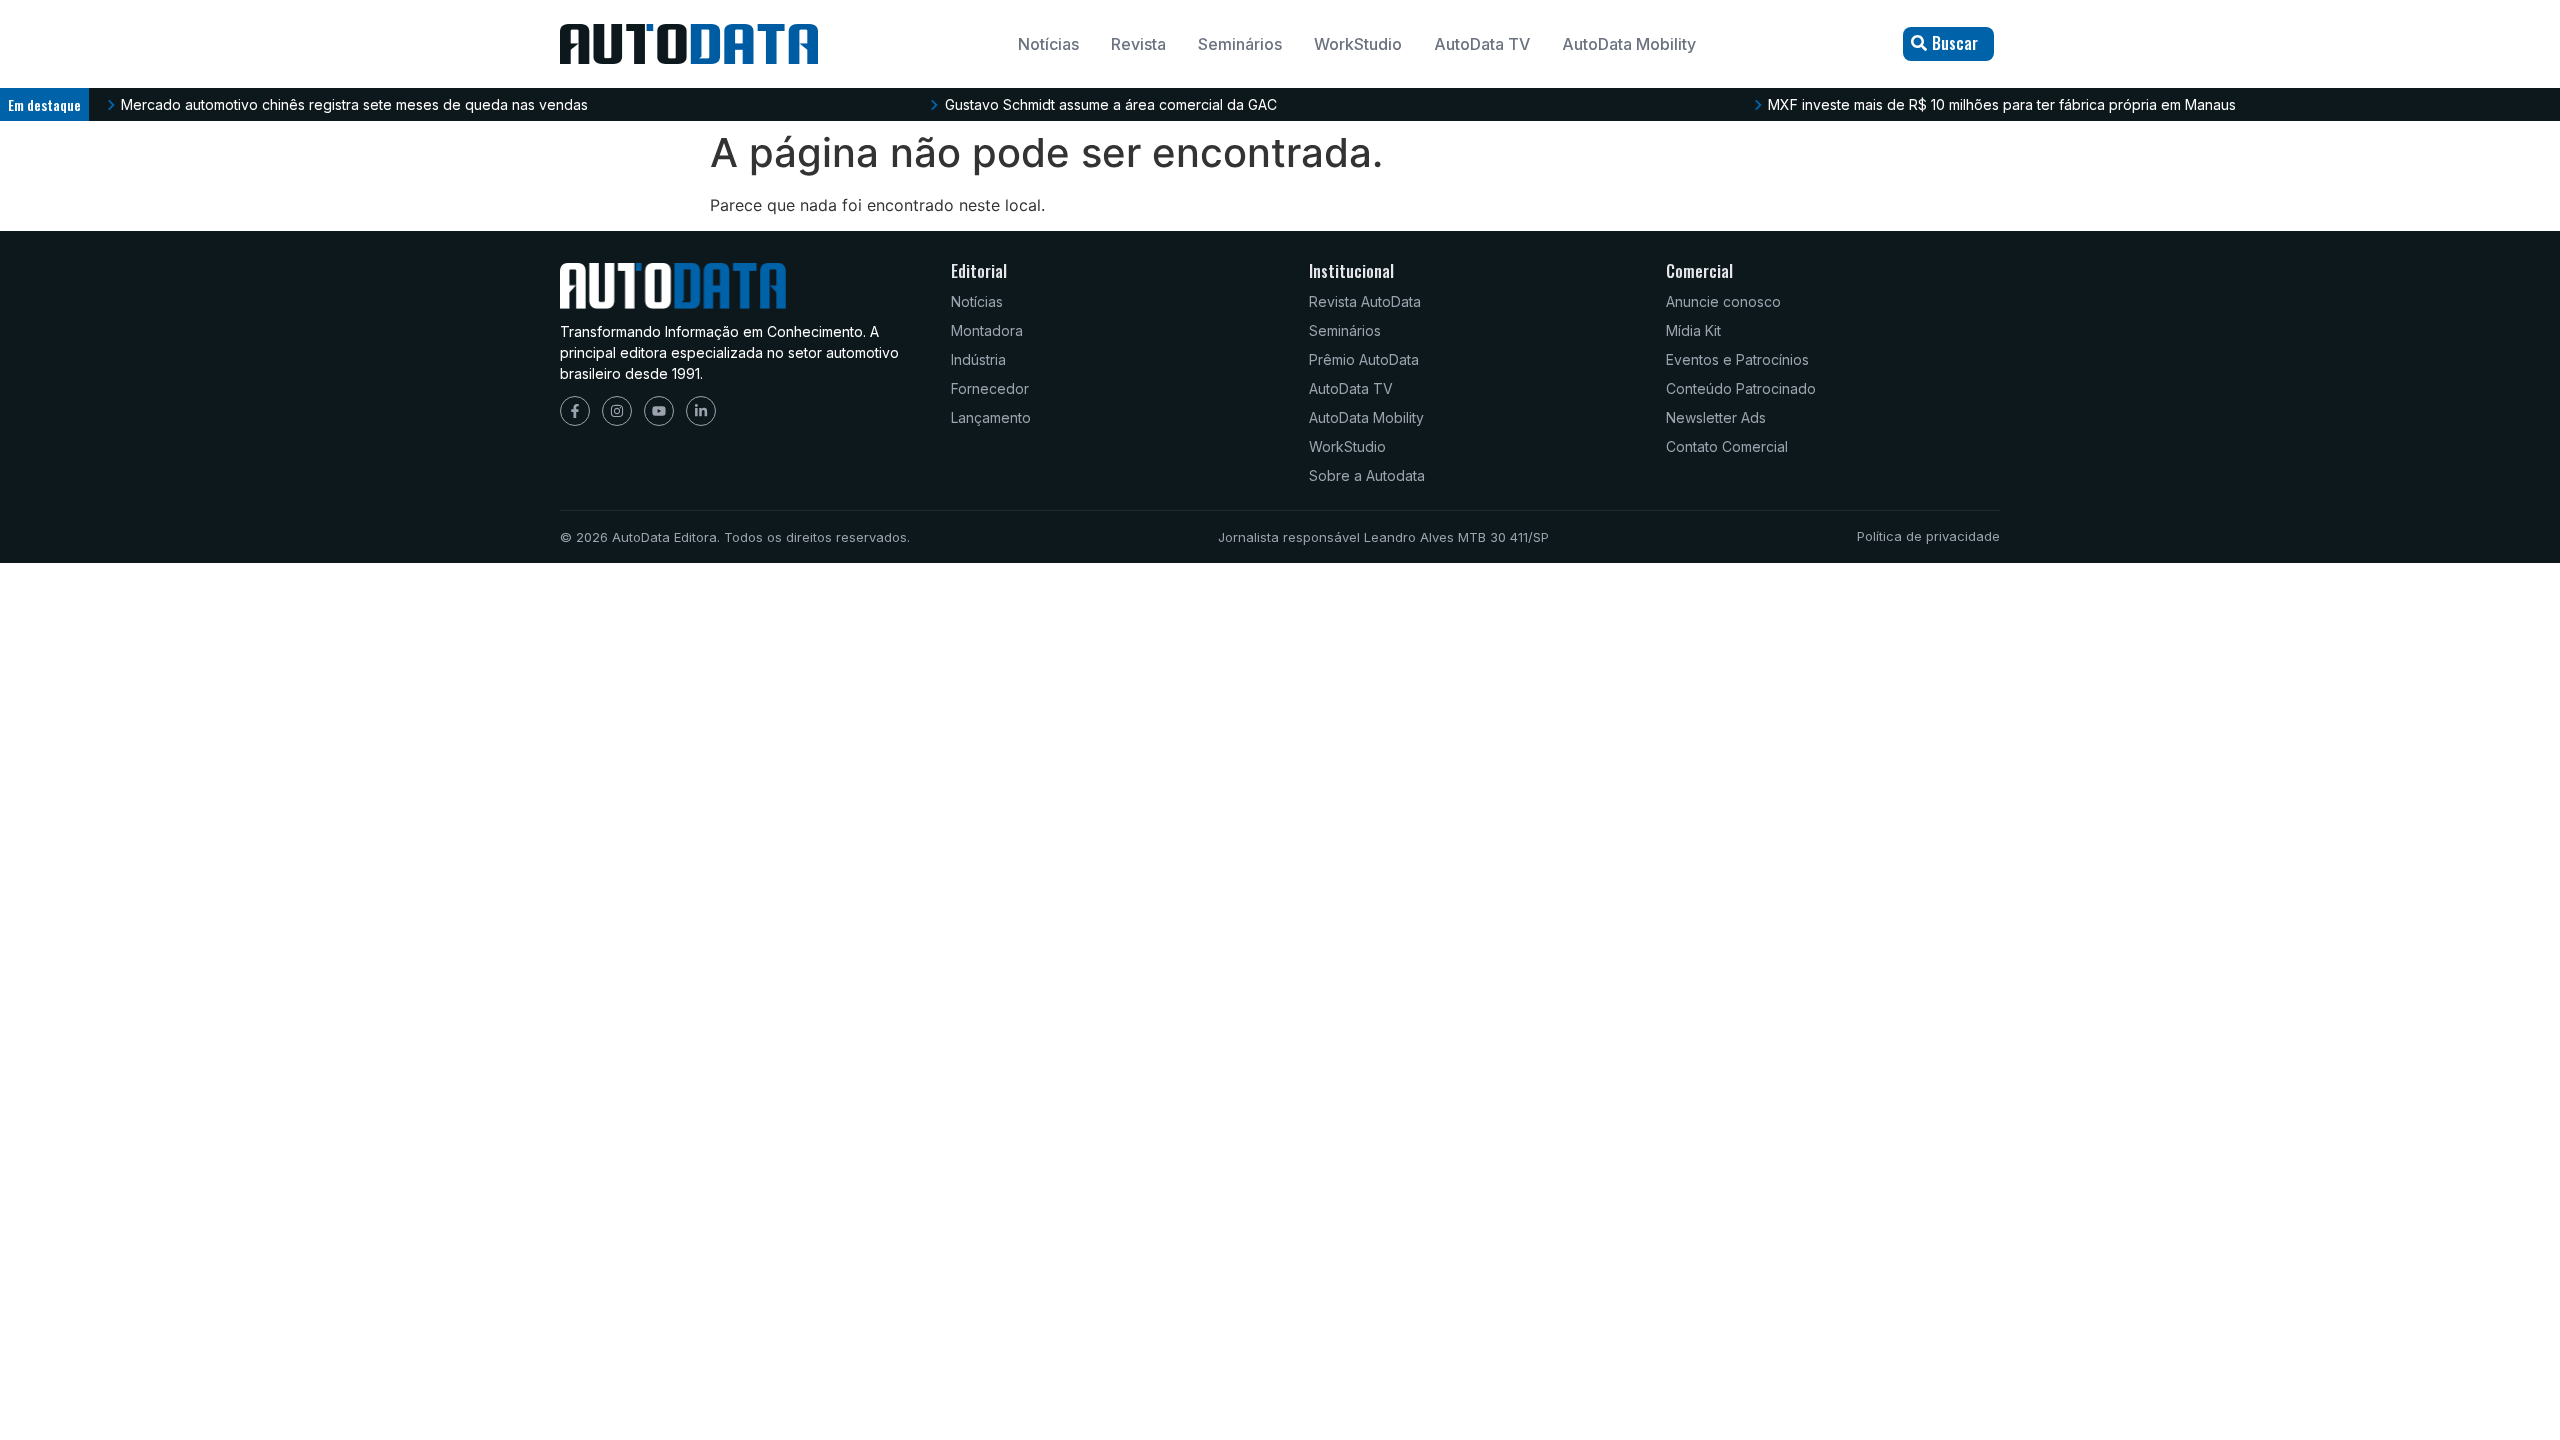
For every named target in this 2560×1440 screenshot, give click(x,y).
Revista (1138, 44)
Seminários (1240, 44)
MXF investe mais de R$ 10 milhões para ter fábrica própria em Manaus (2002, 104)
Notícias (1048, 44)
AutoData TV (1482, 44)
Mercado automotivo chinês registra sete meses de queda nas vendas (354, 104)
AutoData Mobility (1629, 44)
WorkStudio (1358, 44)
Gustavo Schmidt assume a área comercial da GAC (1111, 104)
